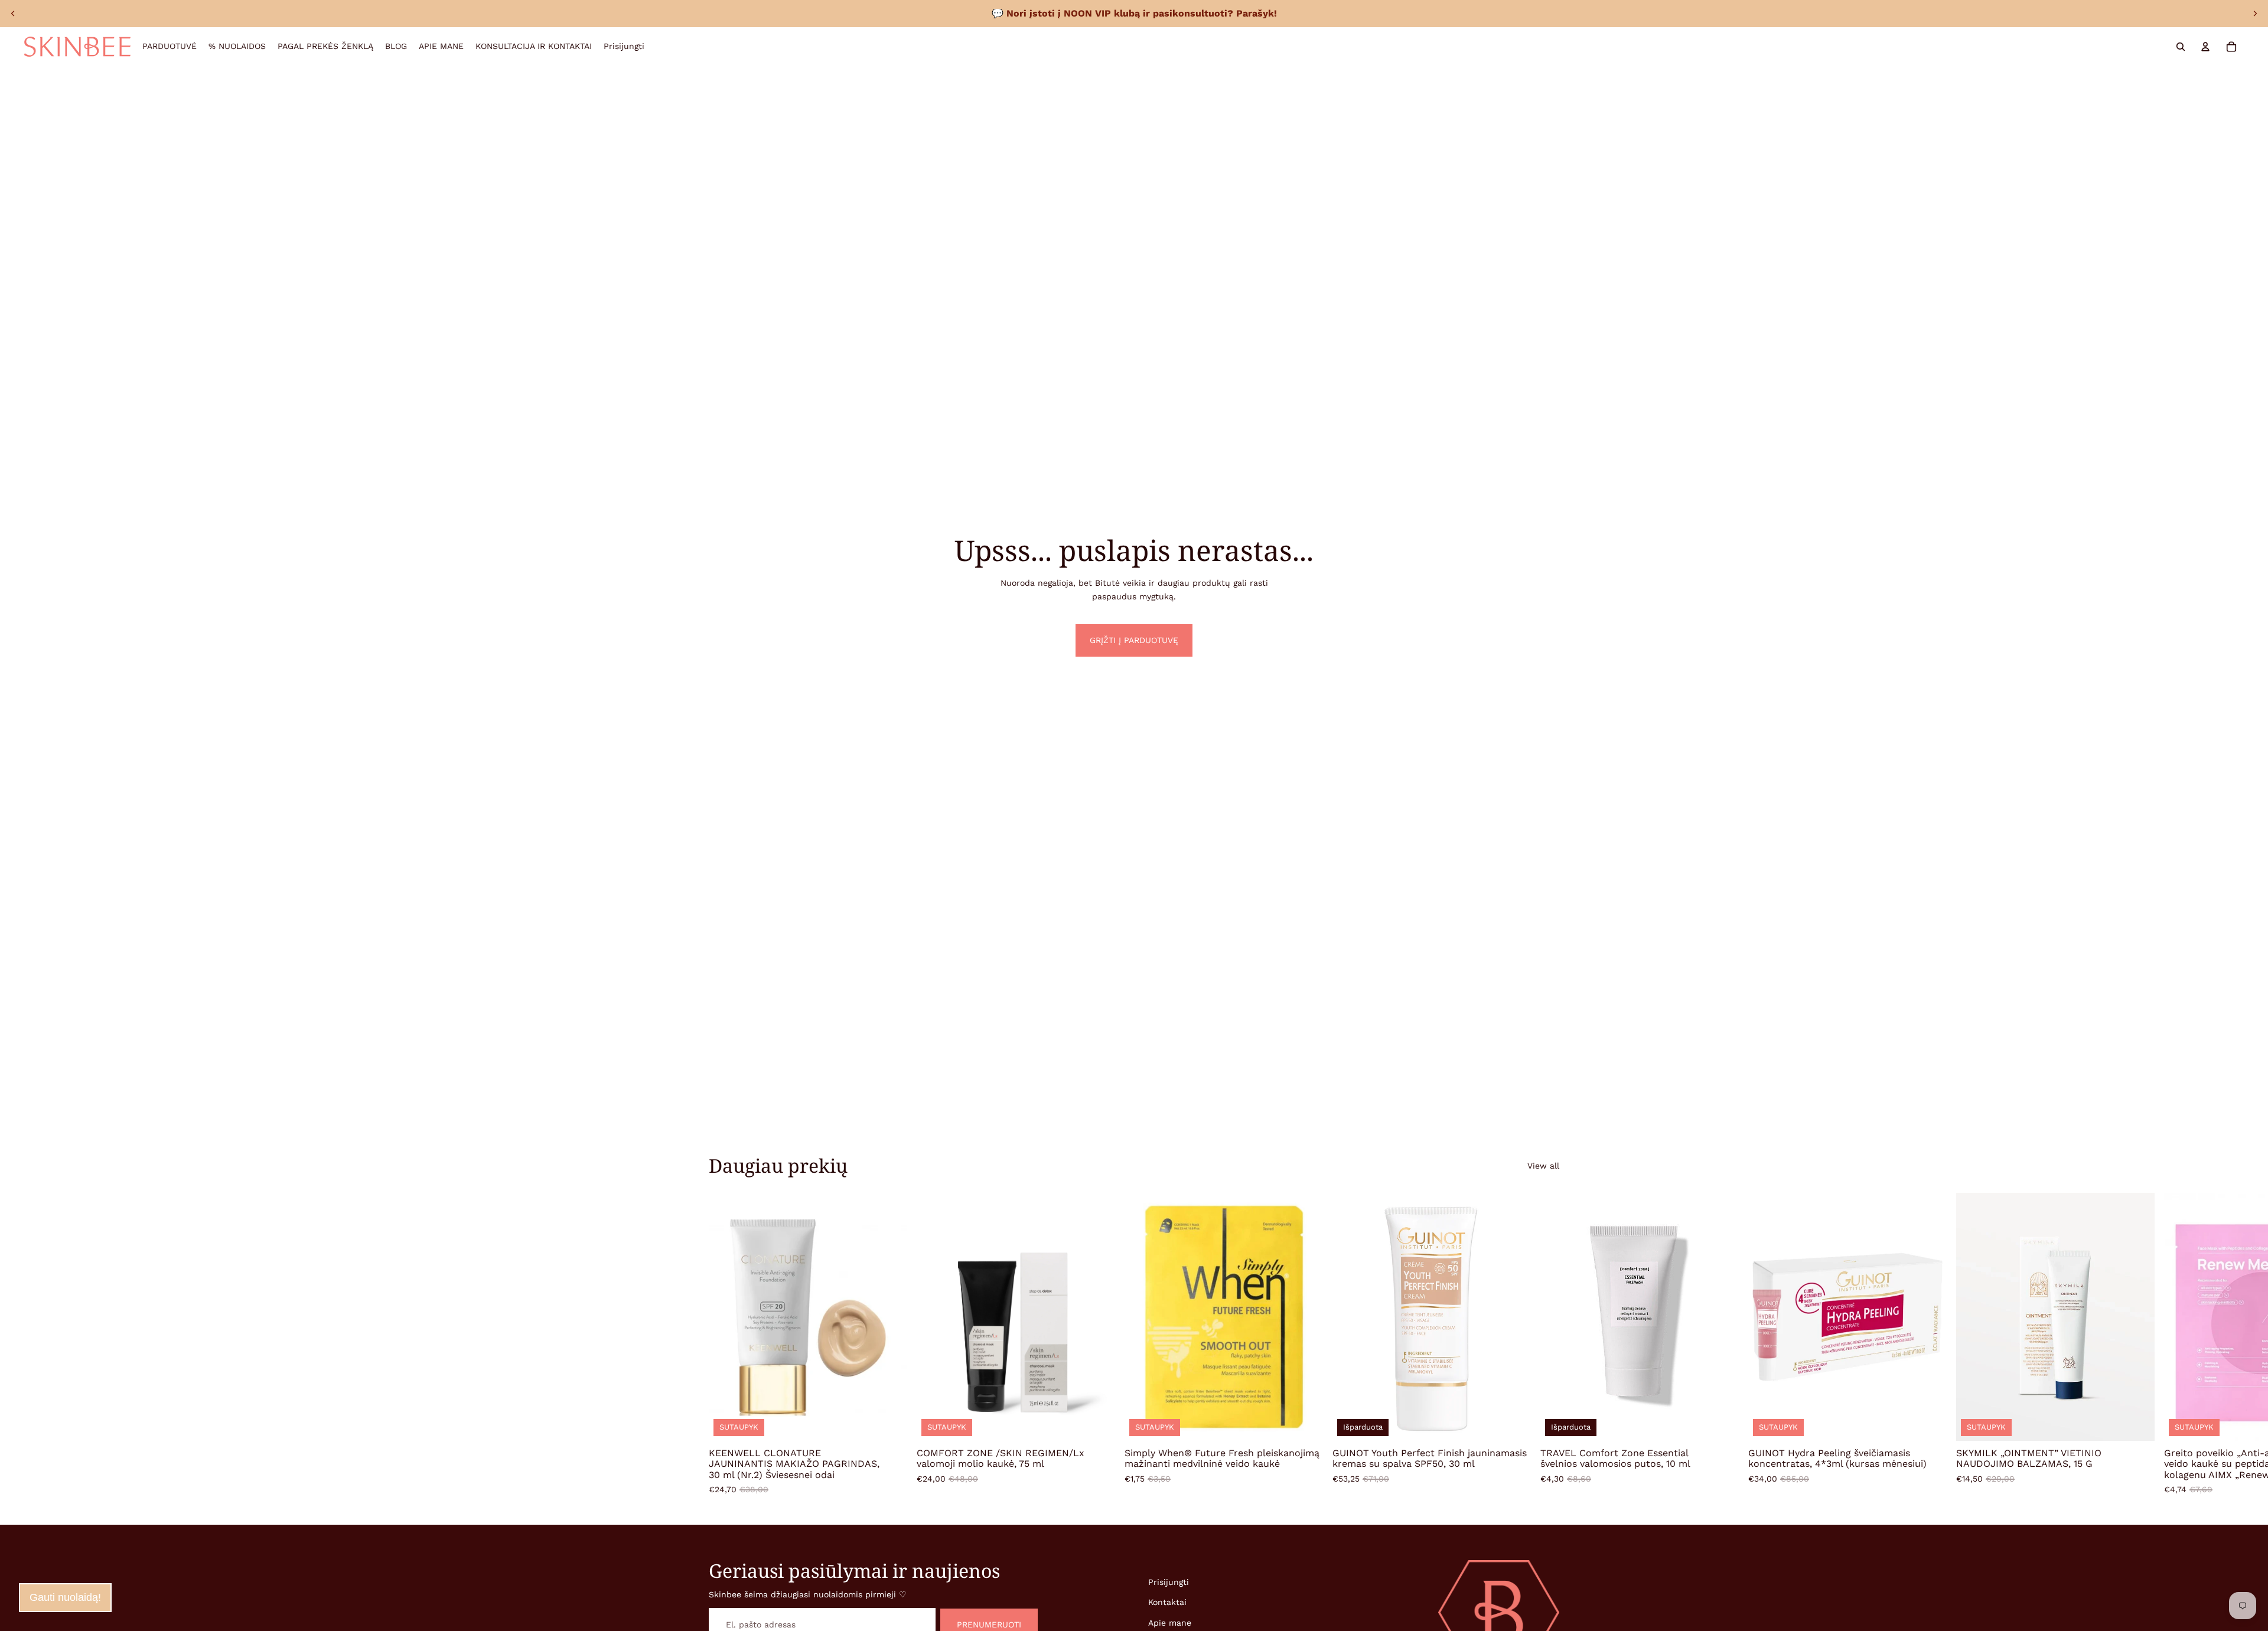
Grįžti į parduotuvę (1134, 640)
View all (1543, 1166)
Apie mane (1170, 1623)
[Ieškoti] (2181, 47)
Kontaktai (1167, 1602)
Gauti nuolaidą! (65, 1597)
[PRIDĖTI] (889, 1423)
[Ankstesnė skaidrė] (13, 14)
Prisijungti (1169, 1582)
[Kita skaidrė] (2255, 14)
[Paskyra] (2205, 47)
